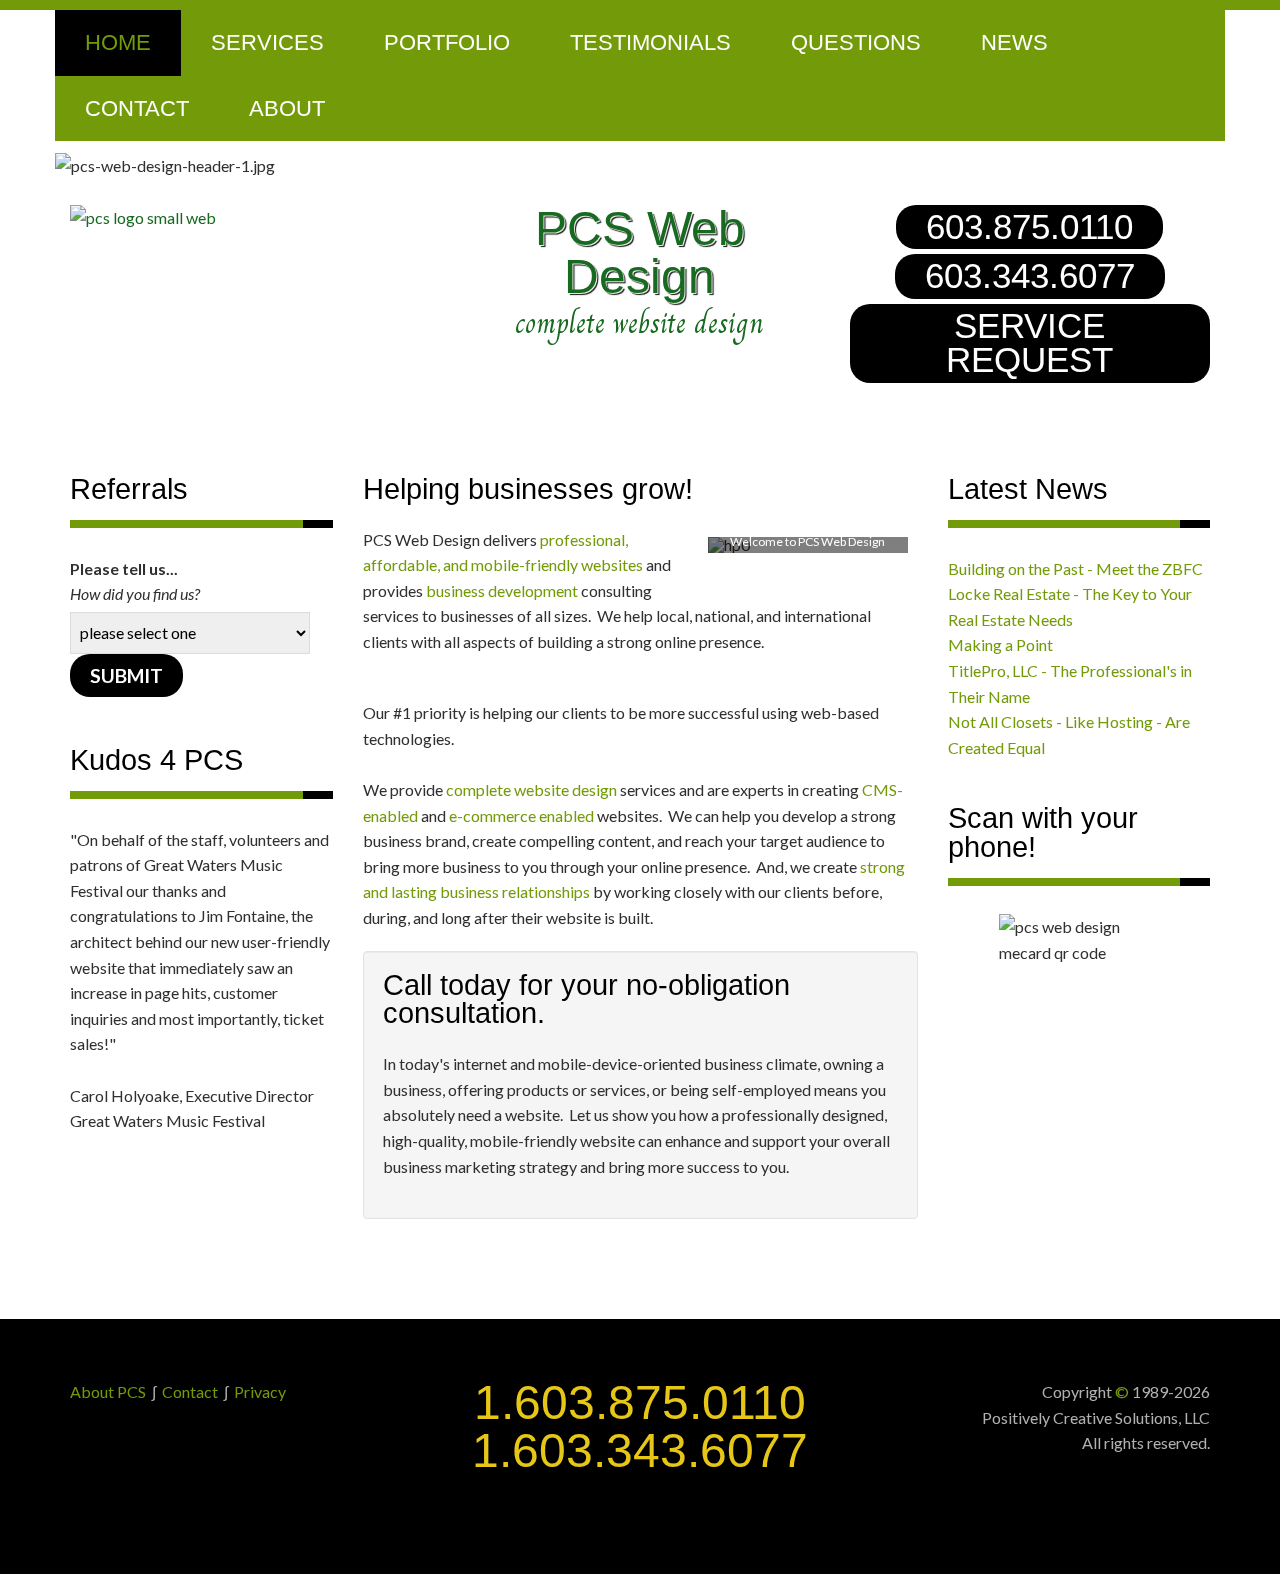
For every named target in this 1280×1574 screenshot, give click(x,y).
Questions (856, 42)
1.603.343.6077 (640, 1450)
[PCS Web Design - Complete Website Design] (250, 218)
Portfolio (447, 42)
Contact (137, 108)
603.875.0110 (1029, 227)
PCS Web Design (640, 252)
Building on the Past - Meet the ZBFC (1075, 568)
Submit (126, 675)
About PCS (108, 1391)
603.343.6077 (1030, 276)
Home (118, 42)
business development (502, 590)
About (287, 108)
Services (267, 42)
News (1014, 42)
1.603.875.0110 (640, 1402)
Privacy (260, 1391)
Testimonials (650, 42)
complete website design (531, 789)
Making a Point (1000, 644)
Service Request (1029, 343)
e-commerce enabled (521, 815)
